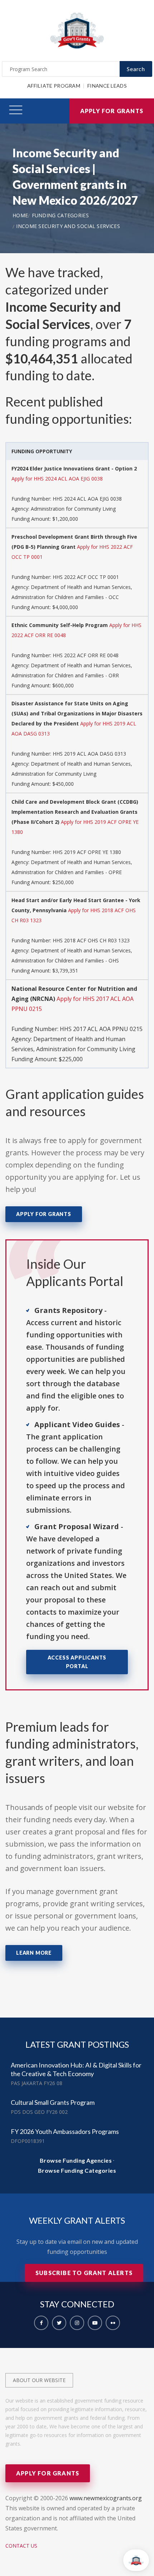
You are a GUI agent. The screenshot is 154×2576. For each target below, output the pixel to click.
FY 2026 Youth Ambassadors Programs (65, 2131)
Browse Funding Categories (77, 2170)
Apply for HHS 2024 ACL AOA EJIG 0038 (57, 479)
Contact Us (21, 2546)
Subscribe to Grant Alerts (84, 2273)
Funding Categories (60, 215)
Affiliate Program (54, 86)
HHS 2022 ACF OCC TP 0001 (86, 577)
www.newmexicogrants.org (106, 2498)
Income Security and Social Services (68, 226)
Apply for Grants (112, 111)
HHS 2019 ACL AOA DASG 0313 (89, 754)
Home (20, 215)
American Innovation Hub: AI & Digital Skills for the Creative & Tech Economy (76, 2069)
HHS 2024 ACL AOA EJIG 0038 (87, 499)
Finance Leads (107, 86)
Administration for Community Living (73, 509)
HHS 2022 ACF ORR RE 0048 (86, 655)
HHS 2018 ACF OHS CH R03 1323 (91, 940)
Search (136, 69)
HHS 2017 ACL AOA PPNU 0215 (101, 1029)
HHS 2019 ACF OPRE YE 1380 (87, 852)
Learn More (34, 1953)
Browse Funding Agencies (76, 2160)
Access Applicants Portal (77, 1662)
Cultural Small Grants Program (53, 2102)
